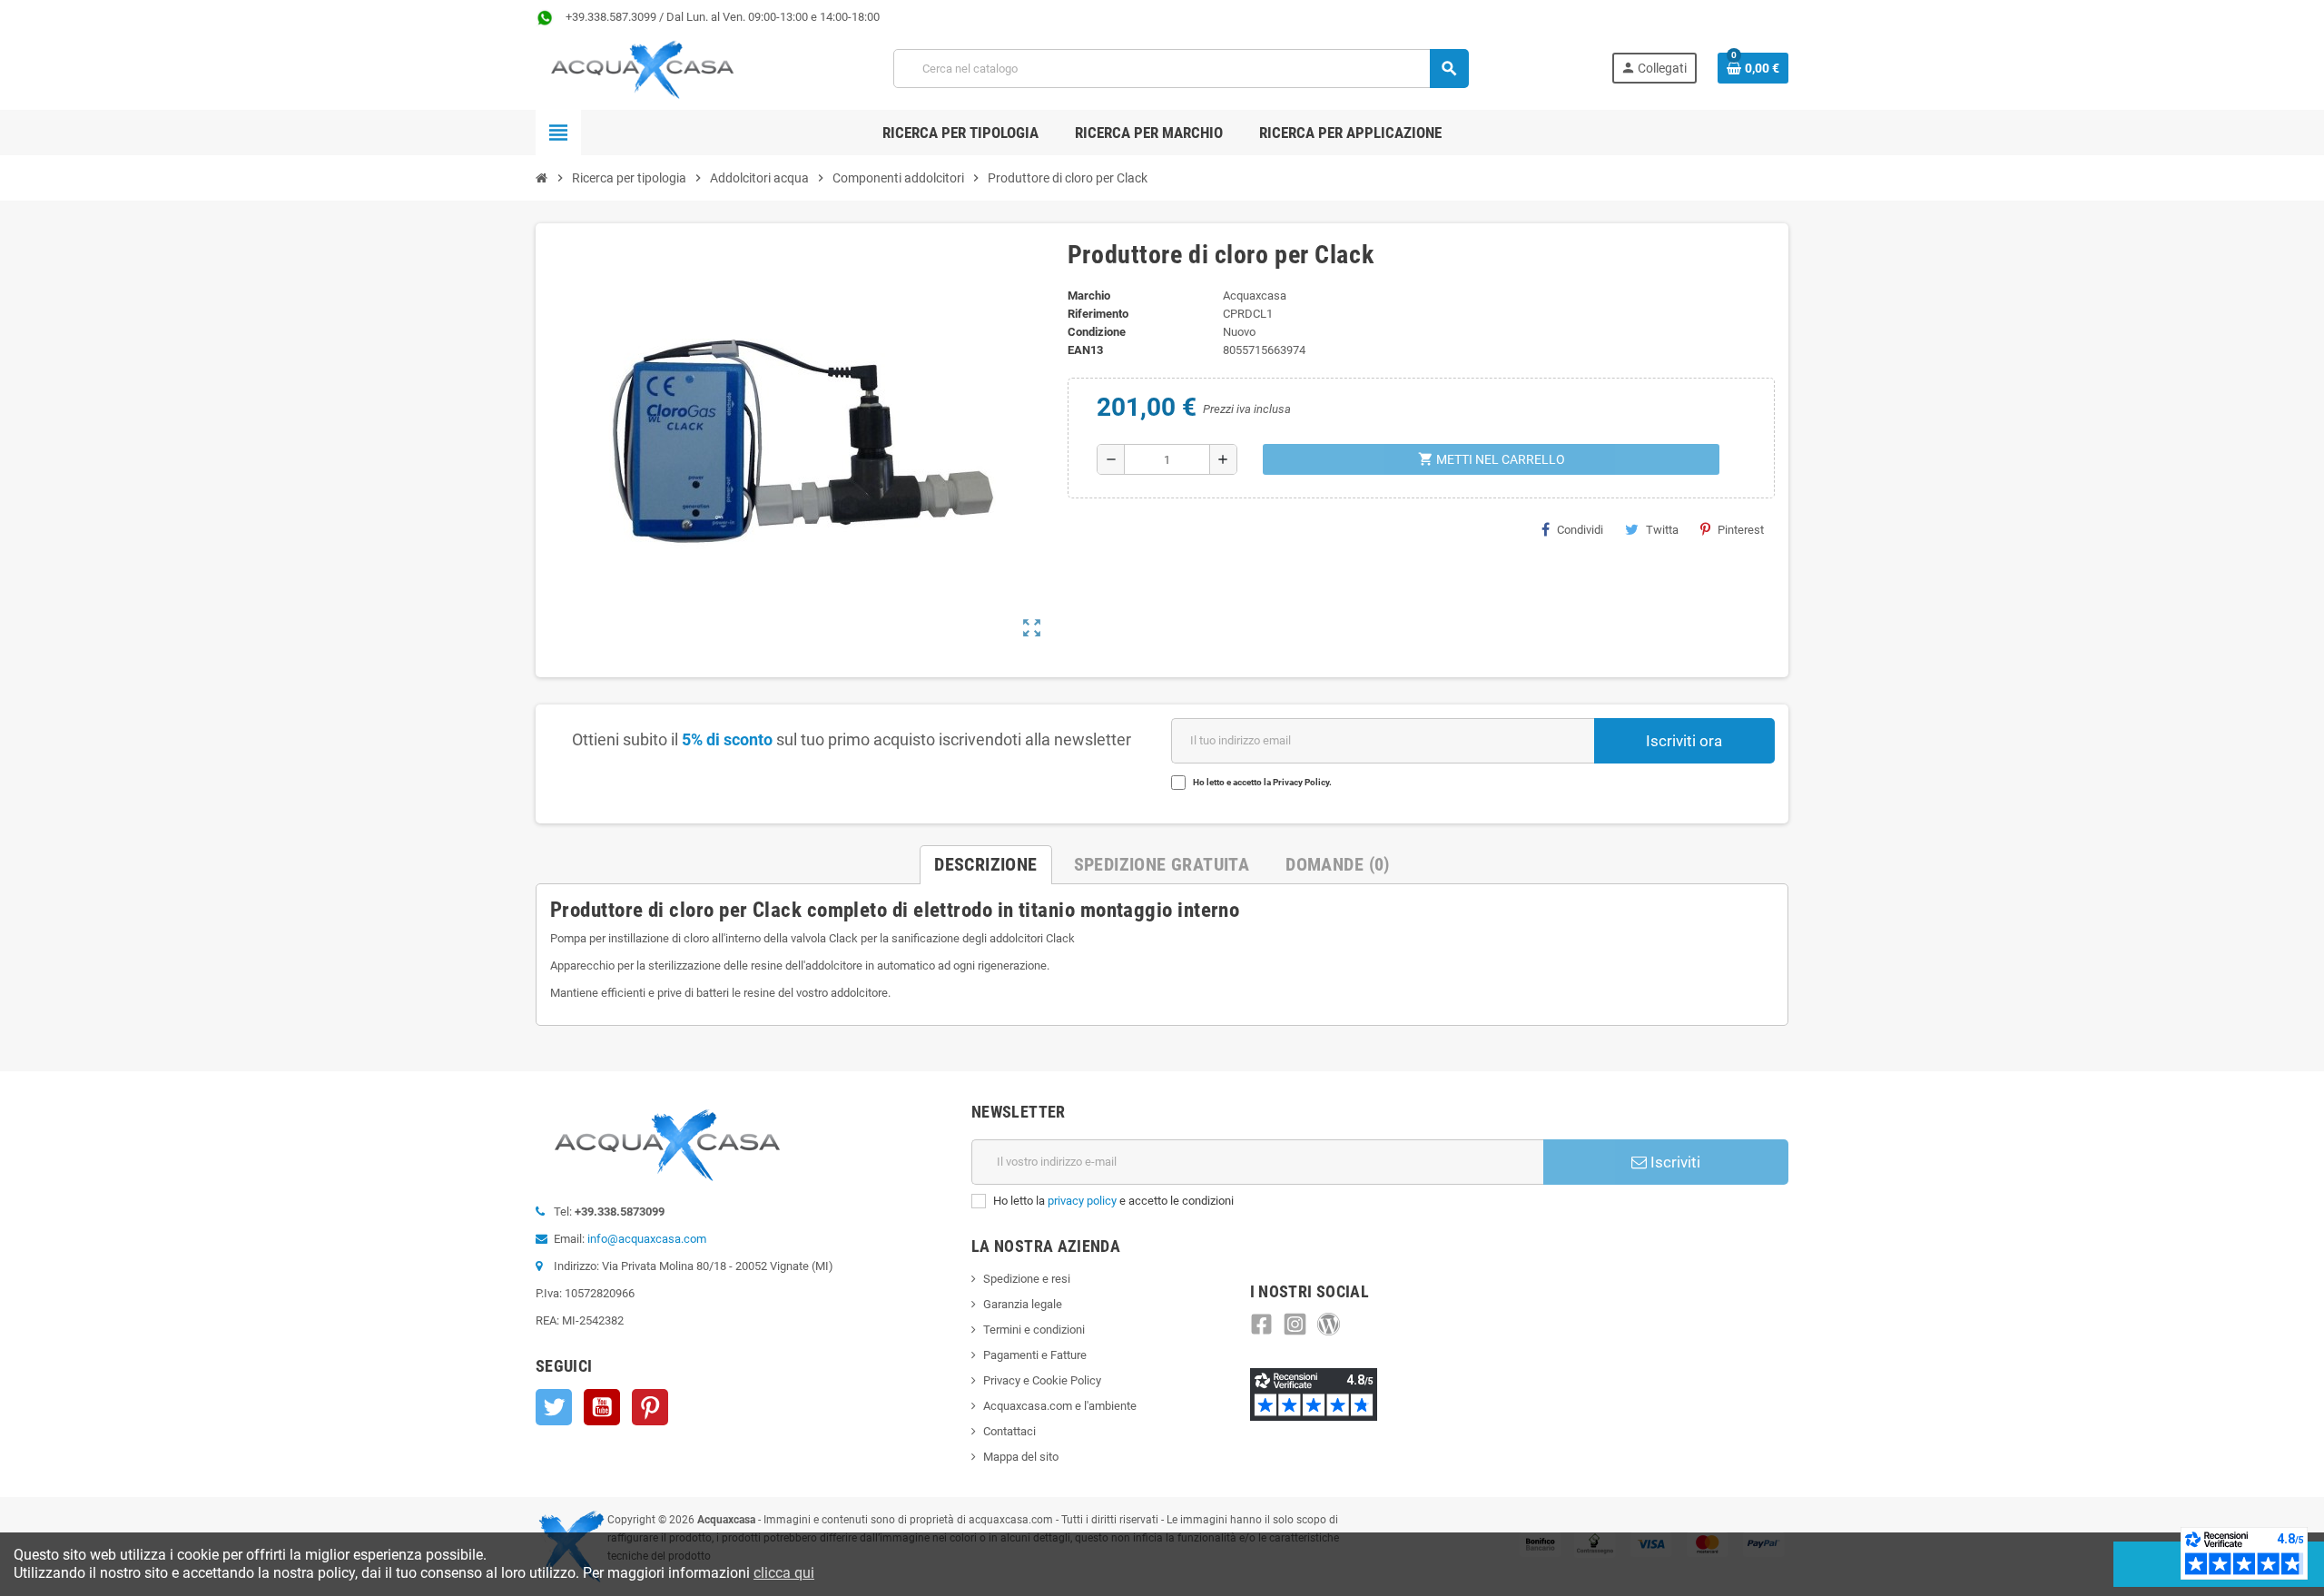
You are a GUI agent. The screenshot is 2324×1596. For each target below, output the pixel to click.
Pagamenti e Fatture (1035, 1355)
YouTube (602, 1407)
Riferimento (1098, 314)
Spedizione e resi (1027, 1279)
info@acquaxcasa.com (647, 1239)
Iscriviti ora (1684, 741)
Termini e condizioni (1034, 1330)
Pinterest (1741, 530)
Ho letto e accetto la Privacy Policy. (1262, 782)
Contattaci (1009, 1431)
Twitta (1662, 530)
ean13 (1085, 350)
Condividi (1580, 530)
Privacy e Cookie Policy (1042, 1380)
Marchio (1089, 296)
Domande (1337, 864)
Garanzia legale (1023, 1304)
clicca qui (784, 1573)
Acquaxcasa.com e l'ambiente (1060, 1406)
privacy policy (1082, 1201)
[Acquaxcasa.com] (643, 68)
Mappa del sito (1021, 1457)
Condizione (1097, 332)
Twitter (554, 1407)
